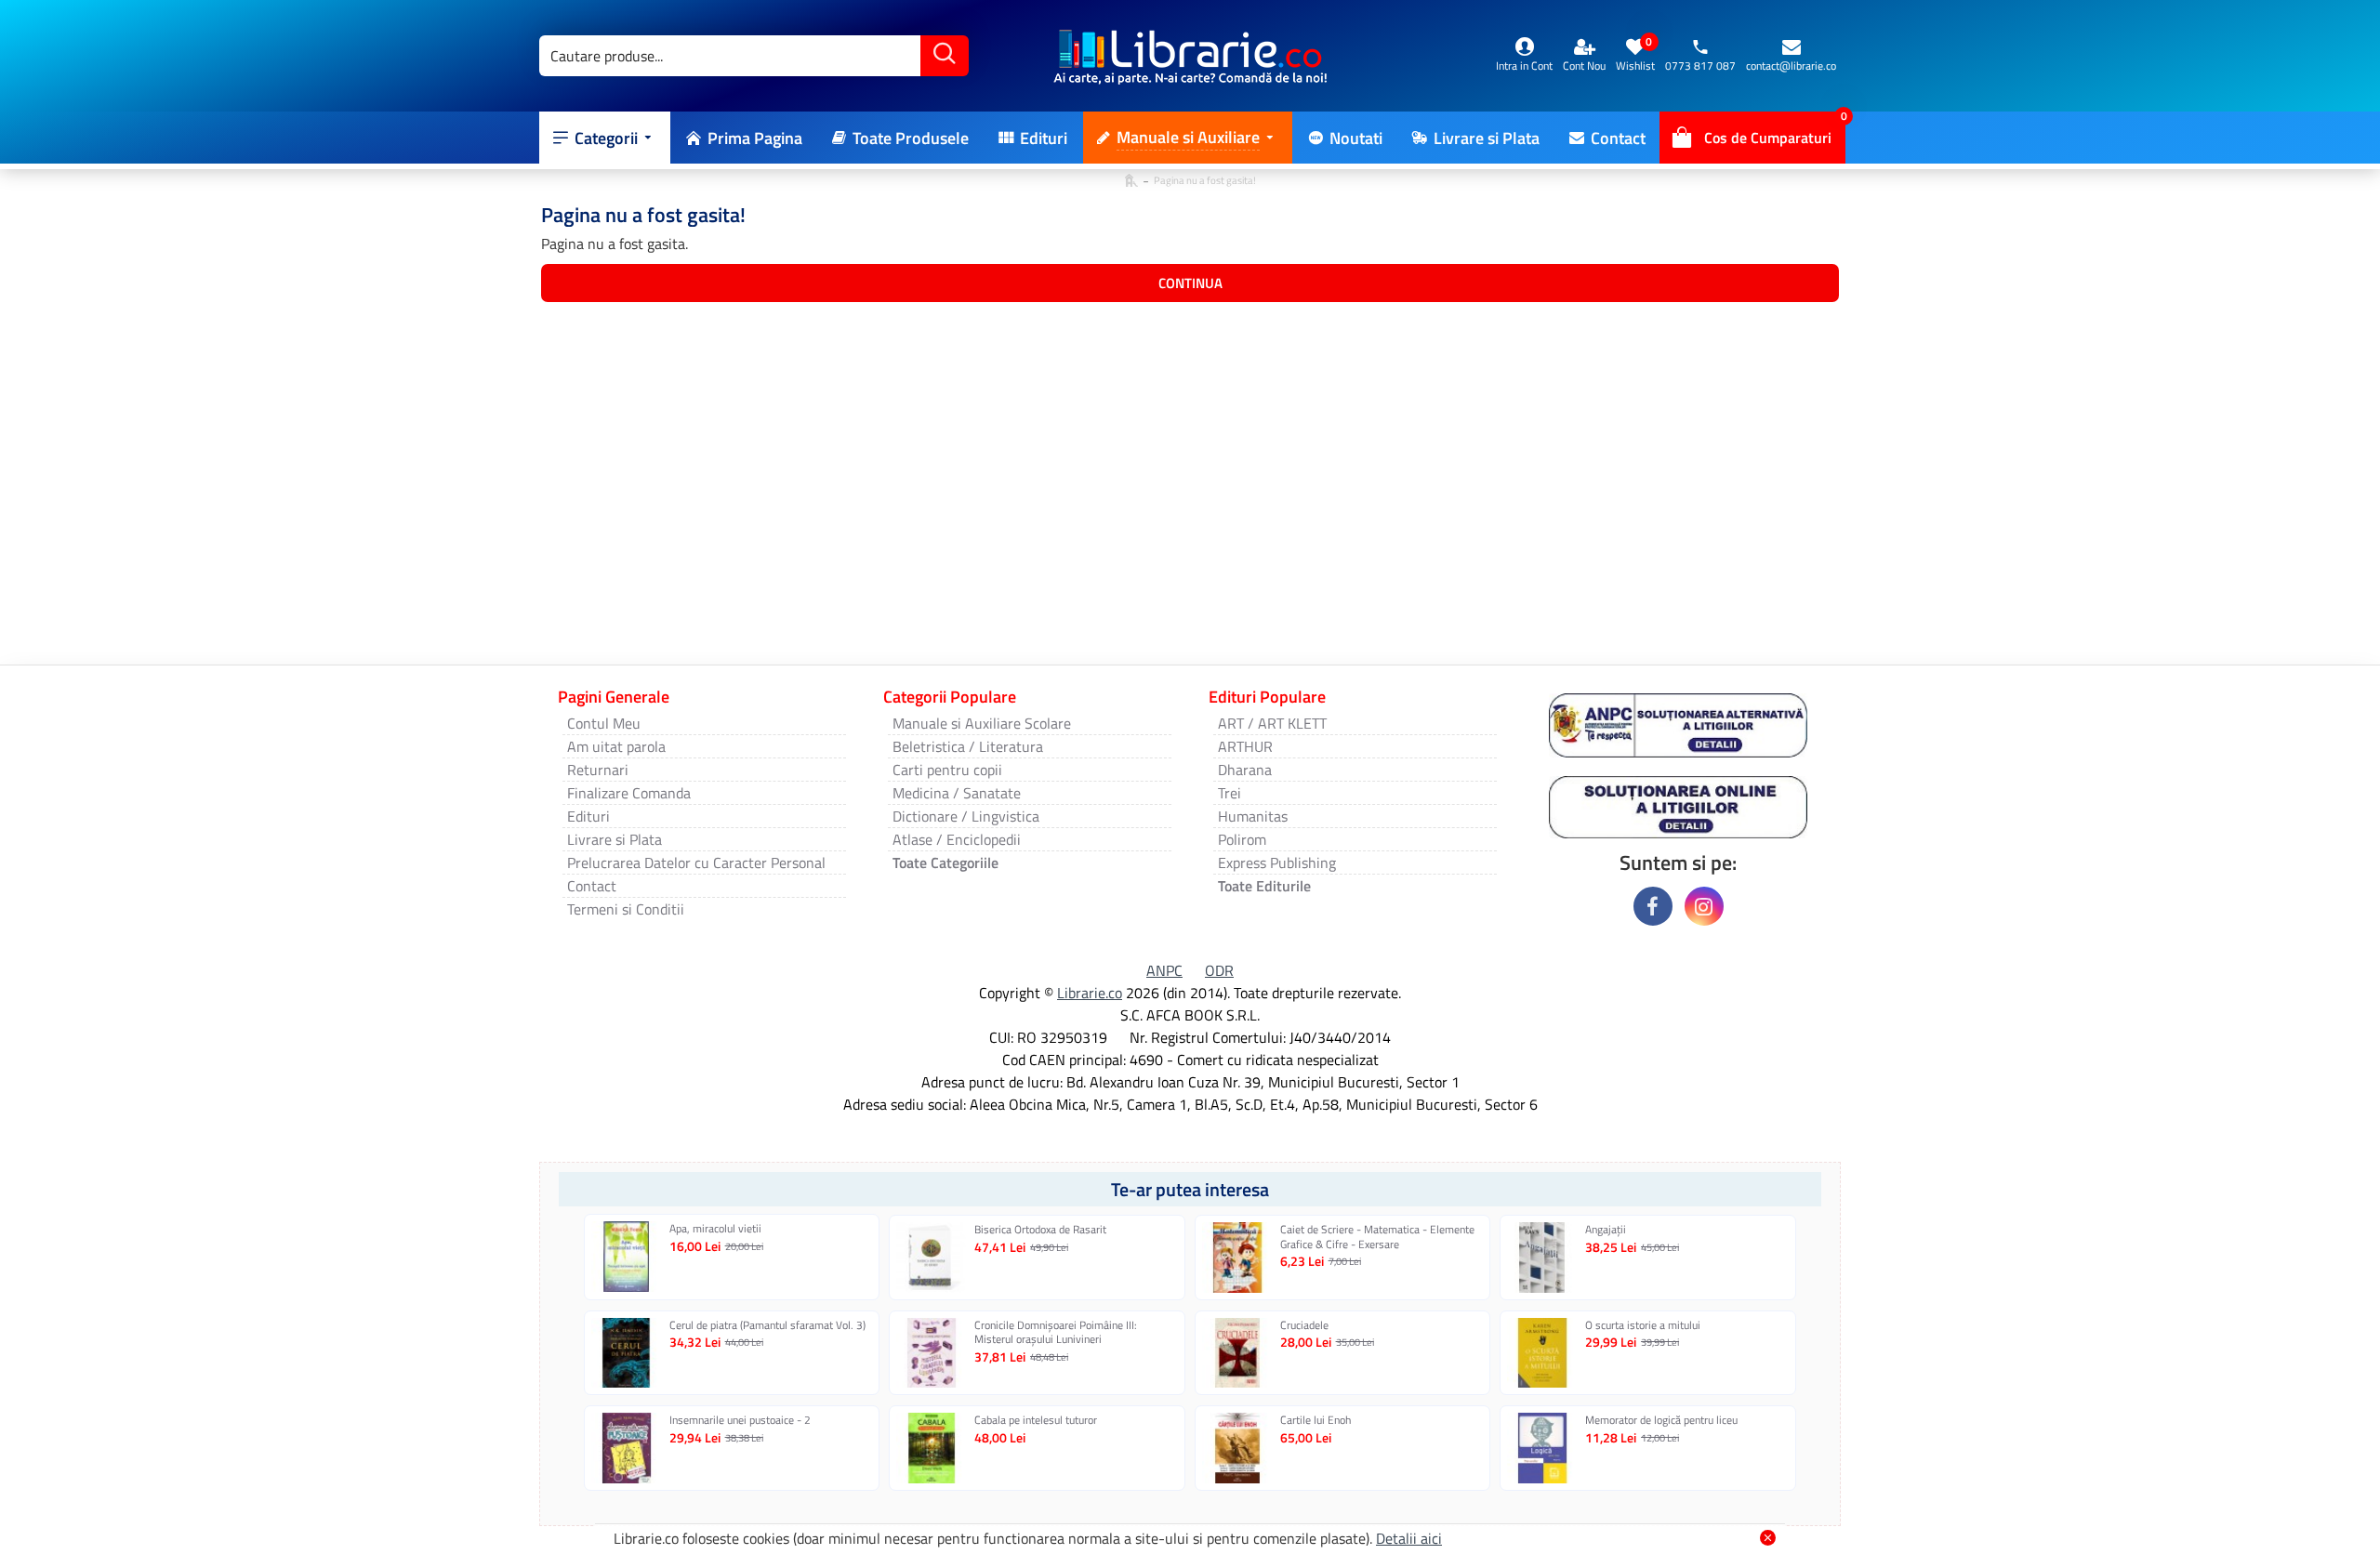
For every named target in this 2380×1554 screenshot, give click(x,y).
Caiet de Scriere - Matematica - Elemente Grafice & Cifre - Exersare (1377, 1237)
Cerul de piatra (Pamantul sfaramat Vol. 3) (767, 1325)
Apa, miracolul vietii (715, 1229)
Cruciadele (1304, 1325)
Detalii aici (1409, 1538)
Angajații (1606, 1230)
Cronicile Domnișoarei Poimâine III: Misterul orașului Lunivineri (1056, 1332)
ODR (1219, 970)
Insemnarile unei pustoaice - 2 (740, 1420)
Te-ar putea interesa (1190, 1189)
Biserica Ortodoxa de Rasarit (1040, 1230)
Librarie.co (1090, 993)
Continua (1190, 283)
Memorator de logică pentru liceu (1661, 1420)
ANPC (1164, 970)
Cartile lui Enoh (1316, 1420)
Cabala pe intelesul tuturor (1036, 1420)
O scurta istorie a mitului (1643, 1325)
